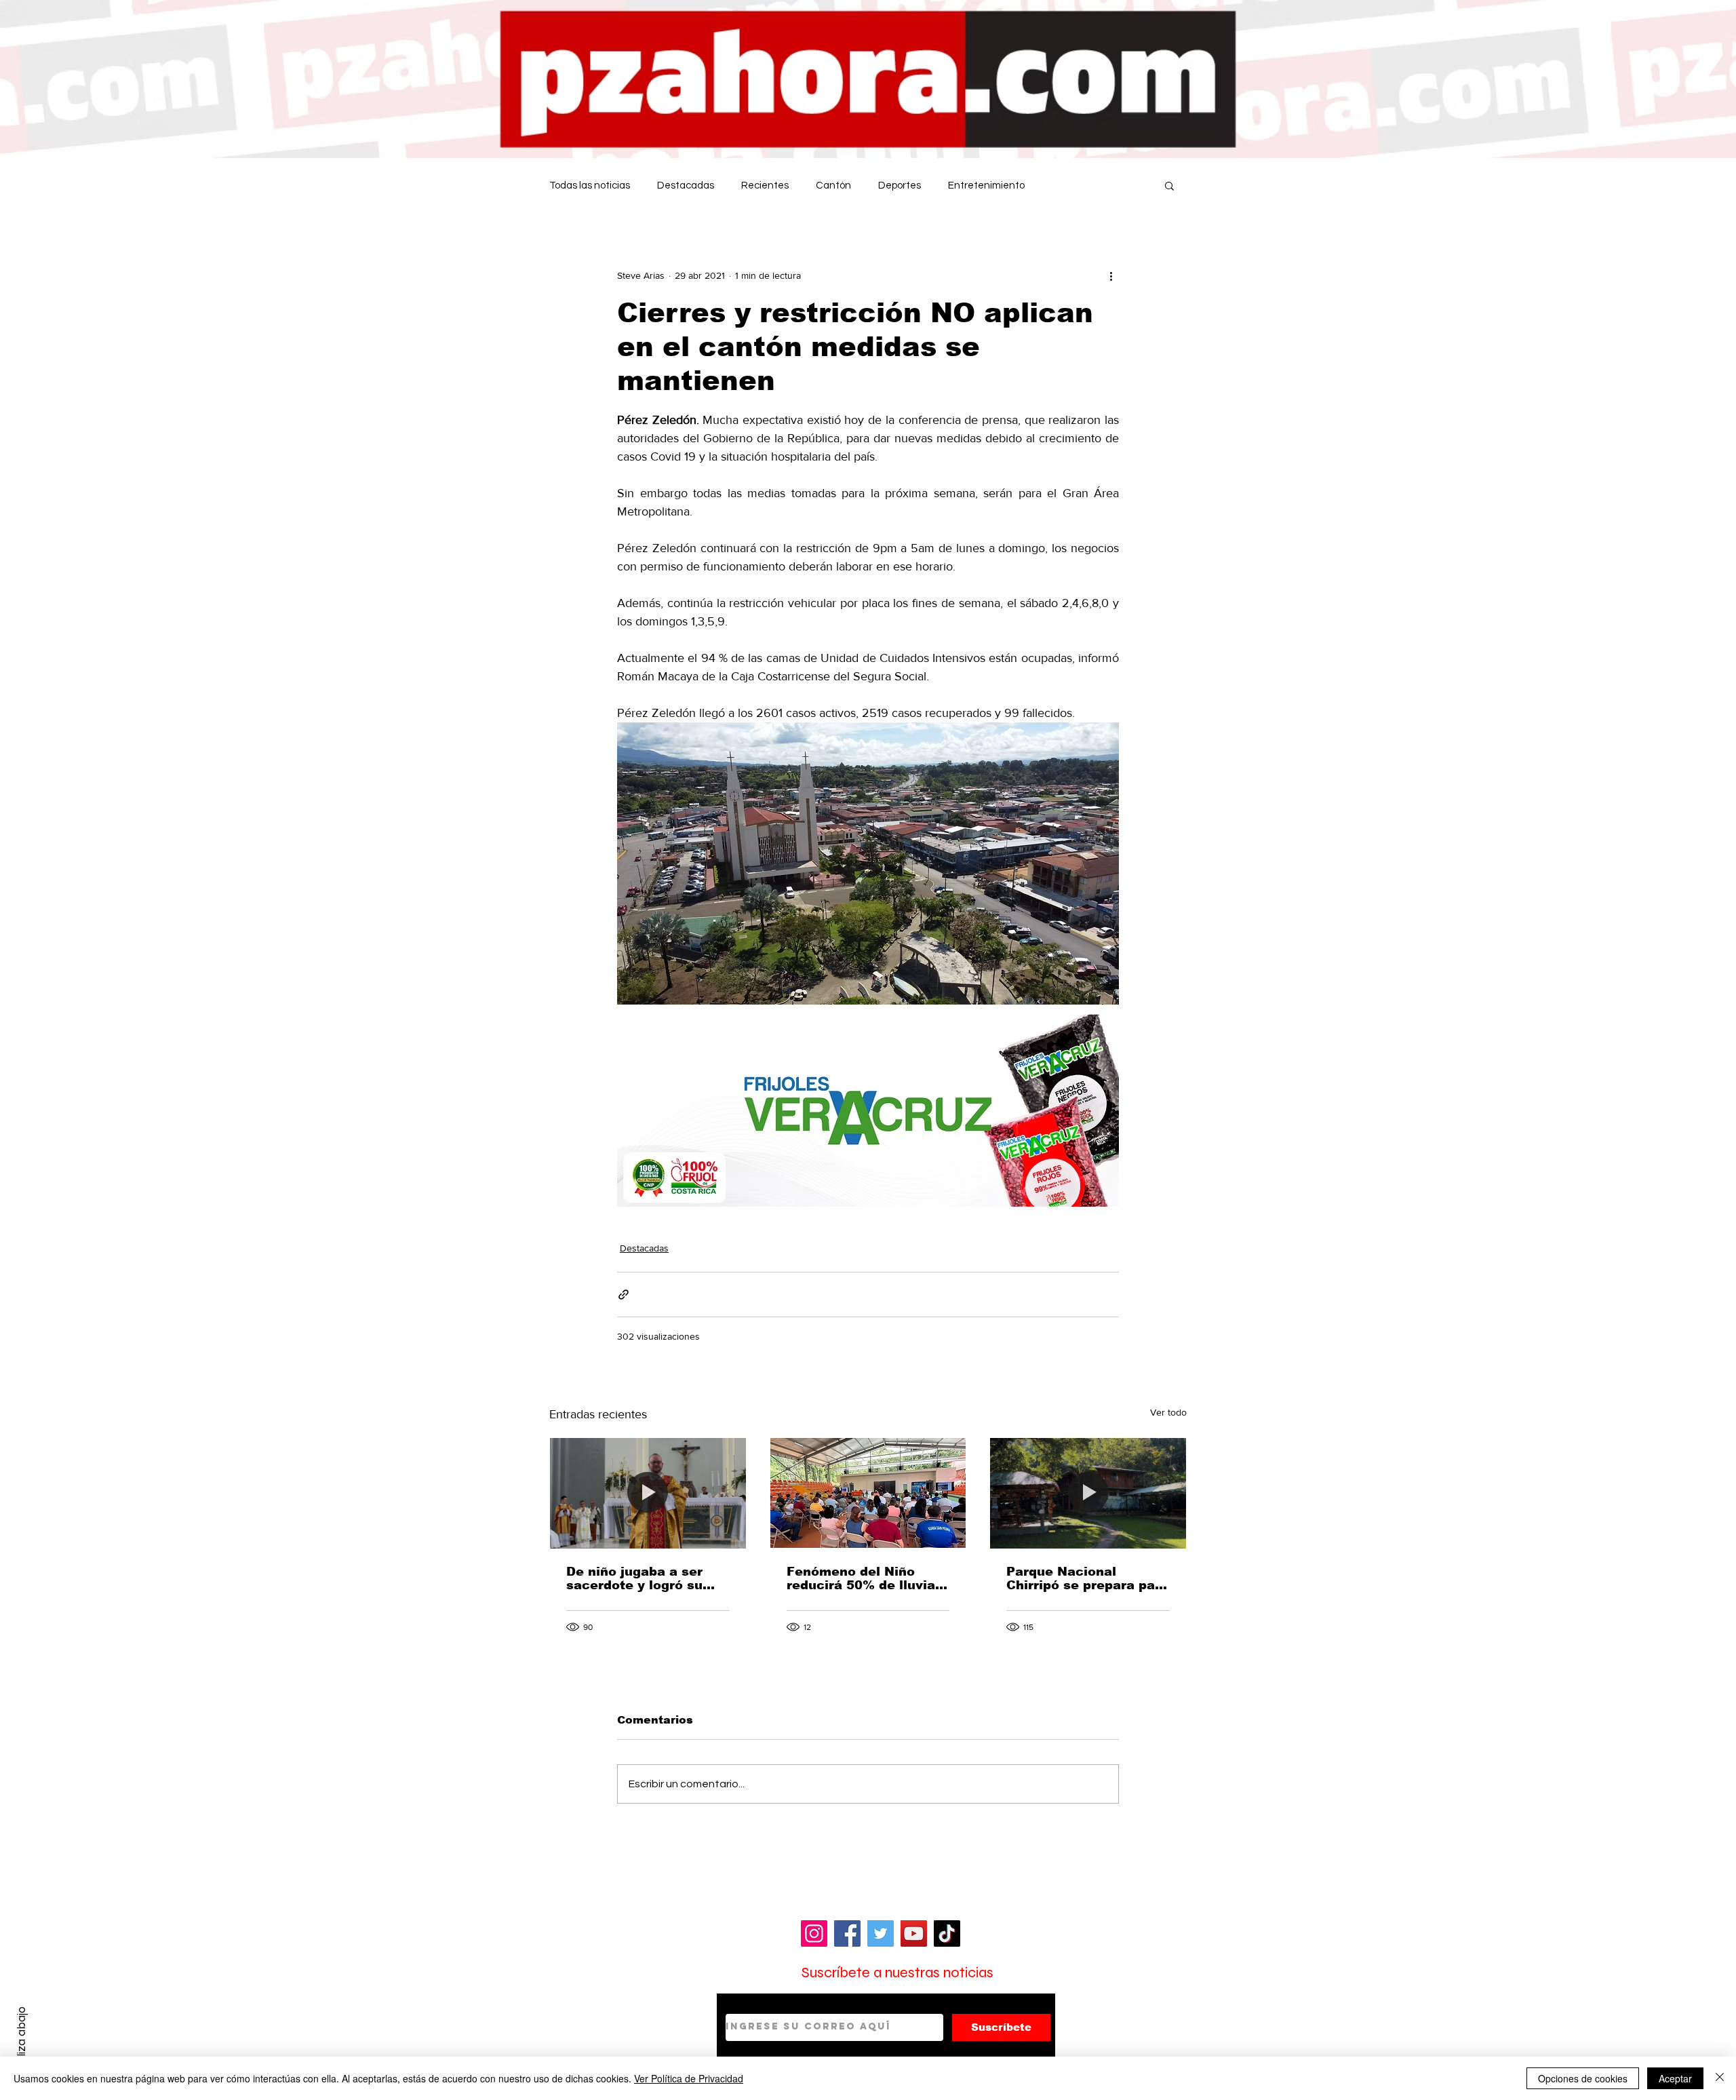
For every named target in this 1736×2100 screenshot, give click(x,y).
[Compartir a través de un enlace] (624, 1295)
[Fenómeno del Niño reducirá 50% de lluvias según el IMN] (868, 1493)
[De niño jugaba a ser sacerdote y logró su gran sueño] (648, 1493)
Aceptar (1675, 2078)
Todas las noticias (590, 186)
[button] (1169, 185)
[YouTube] (914, 1933)
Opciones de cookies (1583, 2078)
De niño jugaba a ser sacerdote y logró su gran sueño (634, 1578)
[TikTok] (947, 1933)
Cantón (833, 186)
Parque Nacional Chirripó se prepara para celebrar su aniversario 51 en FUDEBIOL (1087, 1578)
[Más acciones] (1111, 275)
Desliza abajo (21, 2041)
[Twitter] (881, 1933)
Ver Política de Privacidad (689, 2078)
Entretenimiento (986, 186)
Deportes (900, 186)
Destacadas (686, 186)
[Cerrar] (1720, 2078)
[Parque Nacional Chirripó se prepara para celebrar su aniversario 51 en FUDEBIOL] (1088, 1493)
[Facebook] (847, 1933)
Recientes (765, 186)
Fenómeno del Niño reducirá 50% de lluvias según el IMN (865, 1578)
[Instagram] (814, 1933)
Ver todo (1168, 1412)
